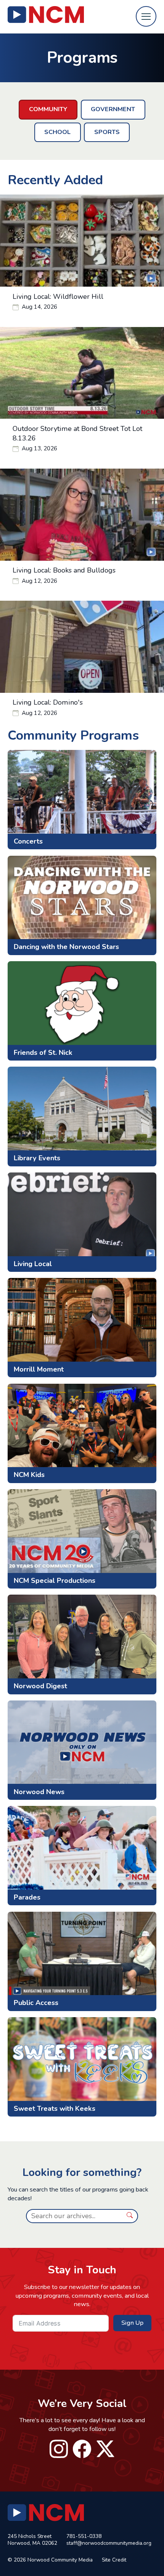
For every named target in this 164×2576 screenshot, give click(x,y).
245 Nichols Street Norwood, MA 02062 (32, 2540)
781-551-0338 (84, 2536)
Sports (107, 132)
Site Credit (114, 2560)
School (57, 132)
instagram (59, 2449)
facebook (82, 2449)
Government (113, 109)
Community (48, 109)
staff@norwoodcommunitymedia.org (109, 2543)
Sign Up (132, 2323)
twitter (105, 2449)
